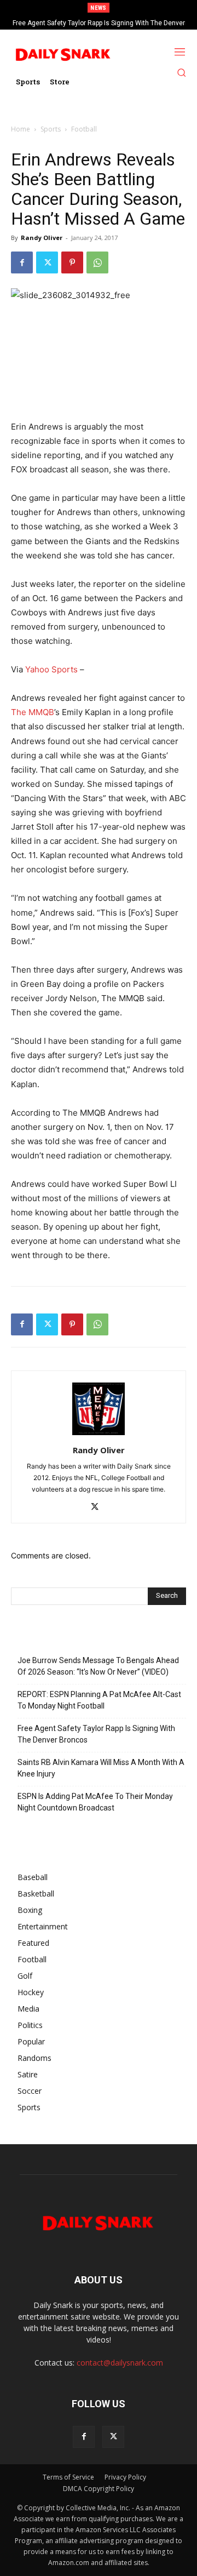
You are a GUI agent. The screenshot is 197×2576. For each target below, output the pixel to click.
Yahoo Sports (51, 669)
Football (84, 129)
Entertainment (43, 1926)
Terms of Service (68, 2477)
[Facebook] (22, 262)
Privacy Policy (125, 2477)
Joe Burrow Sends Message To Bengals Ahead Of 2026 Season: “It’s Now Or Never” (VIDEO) (98, 1666)
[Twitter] (47, 262)
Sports (51, 129)
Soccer (30, 2091)
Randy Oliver (42, 238)
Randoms (34, 2058)
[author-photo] (99, 1435)
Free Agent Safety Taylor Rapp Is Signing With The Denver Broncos (96, 1734)
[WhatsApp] (97, 262)
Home (21, 129)
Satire (28, 2074)
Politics (30, 2025)
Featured (33, 1943)
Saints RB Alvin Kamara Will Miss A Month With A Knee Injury (101, 1768)
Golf (25, 1976)
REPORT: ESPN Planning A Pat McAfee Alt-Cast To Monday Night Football (99, 1700)
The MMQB (33, 712)
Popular (31, 2041)
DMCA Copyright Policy (99, 2489)
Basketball (36, 1894)
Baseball (33, 1877)
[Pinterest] (72, 262)
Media (28, 2009)
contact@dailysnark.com (120, 2363)
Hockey (31, 1992)
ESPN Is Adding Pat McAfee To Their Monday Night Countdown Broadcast (95, 1802)
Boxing (30, 1910)
